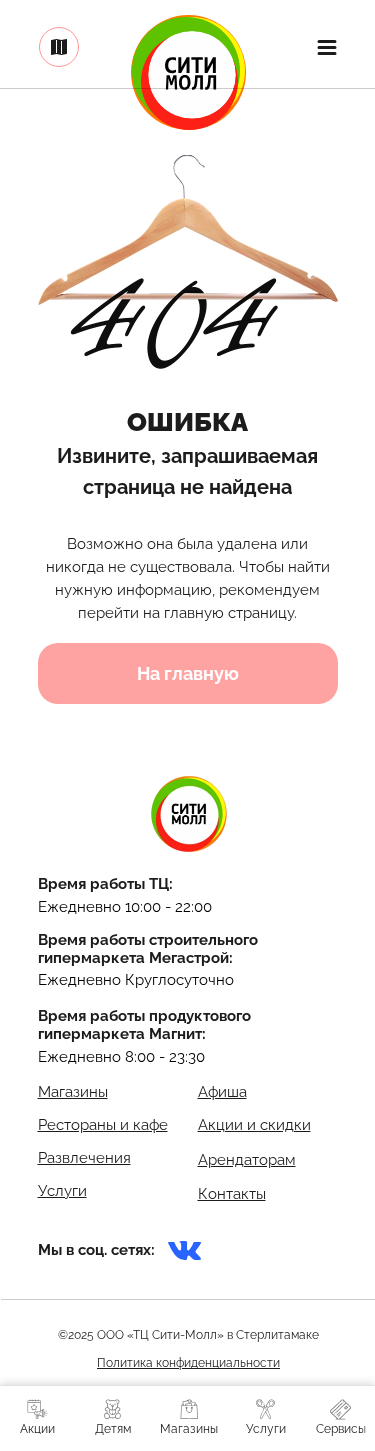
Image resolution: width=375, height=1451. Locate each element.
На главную (188, 673)
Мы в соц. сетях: (96, 1250)
